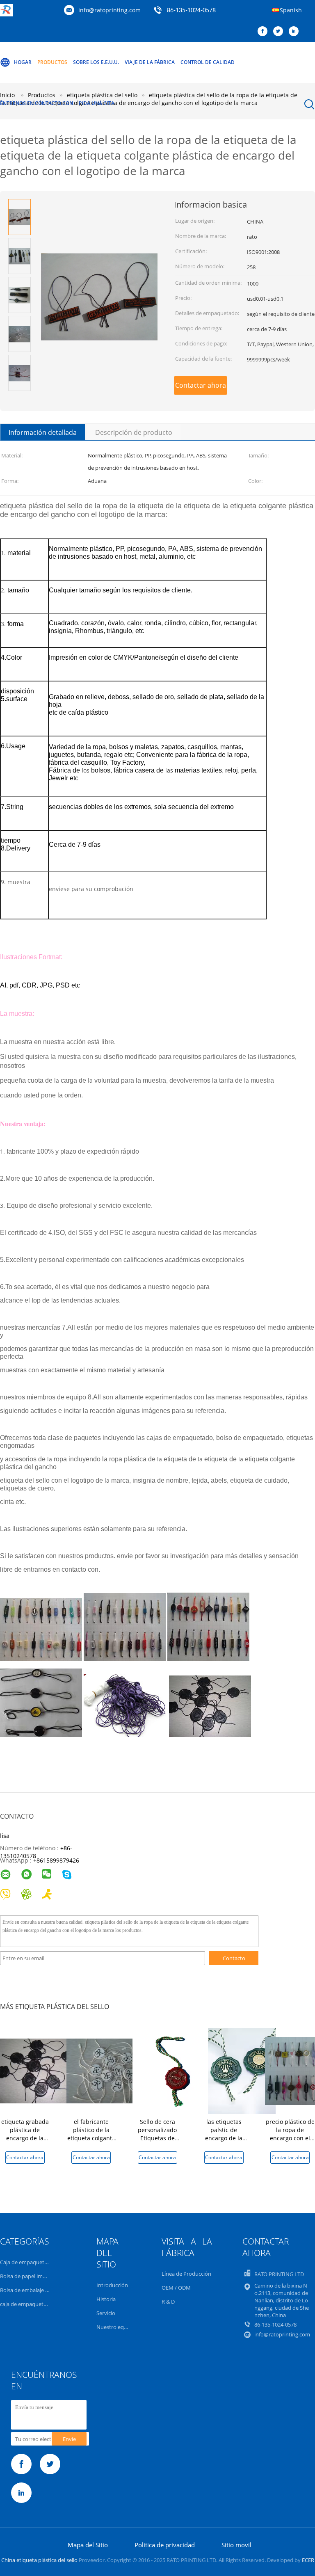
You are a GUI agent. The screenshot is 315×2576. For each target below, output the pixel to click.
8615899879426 (58, 1860)
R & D (168, 2302)
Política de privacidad (165, 2545)
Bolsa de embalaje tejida (29, 2290)
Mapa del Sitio (88, 2545)
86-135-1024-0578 (191, 11)
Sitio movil (236, 2545)
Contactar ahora (201, 385)
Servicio (106, 2313)
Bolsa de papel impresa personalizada (46, 2276)
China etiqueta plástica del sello (39, 2560)
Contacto (234, 1958)
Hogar (23, 62)
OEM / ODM (176, 2288)
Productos (52, 62)
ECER (308, 2560)
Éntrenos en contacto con (37, 103)
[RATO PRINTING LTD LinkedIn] (296, 32)
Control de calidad (208, 62)
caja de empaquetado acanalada (39, 2304)
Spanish (291, 10)
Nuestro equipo (116, 2327)
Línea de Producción (186, 2274)
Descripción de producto (134, 432)
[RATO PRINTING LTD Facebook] (265, 32)
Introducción (112, 2285)
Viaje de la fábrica (150, 62)
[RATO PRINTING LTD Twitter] (280, 32)
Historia (106, 2299)
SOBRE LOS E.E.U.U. (96, 62)
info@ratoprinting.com (110, 10)
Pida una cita (97, 103)
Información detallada (43, 432)
